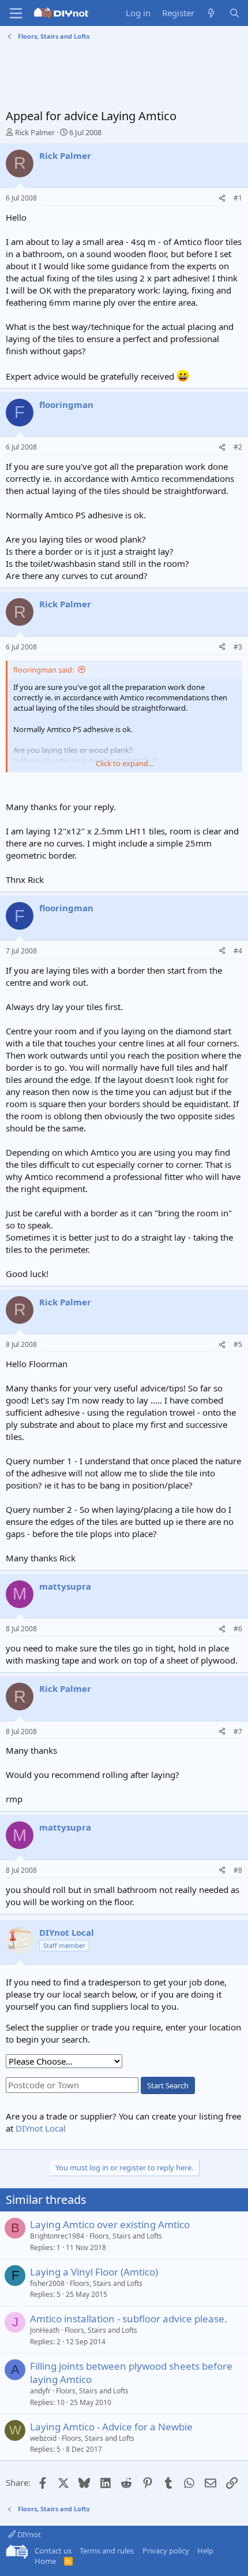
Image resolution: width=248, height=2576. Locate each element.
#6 (238, 1629)
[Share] (222, 198)
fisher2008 (47, 2283)
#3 (238, 647)
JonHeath (45, 2330)
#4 (238, 951)
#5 (238, 1344)
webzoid (43, 2438)
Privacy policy (166, 2551)
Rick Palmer (35, 132)
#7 (238, 1731)
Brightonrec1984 (57, 2236)
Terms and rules (107, 2551)
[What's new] (211, 13)
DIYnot (28, 2534)
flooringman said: (44, 670)
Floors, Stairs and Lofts (126, 2236)
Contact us (53, 2551)
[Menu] (16, 13)
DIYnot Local (41, 2128)
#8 (238, 1870)
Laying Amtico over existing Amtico (110, 2224)
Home (45, 2561)
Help (205, 2551)
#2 (238, 447)
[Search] (234, 13)
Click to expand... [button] (125, 763)
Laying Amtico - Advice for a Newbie (111, 2427)
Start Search (168, 2085)
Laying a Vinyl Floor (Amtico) (94, 2272)
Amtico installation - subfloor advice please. (129, 2319)
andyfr (40, 2391)
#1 (238, 198)
